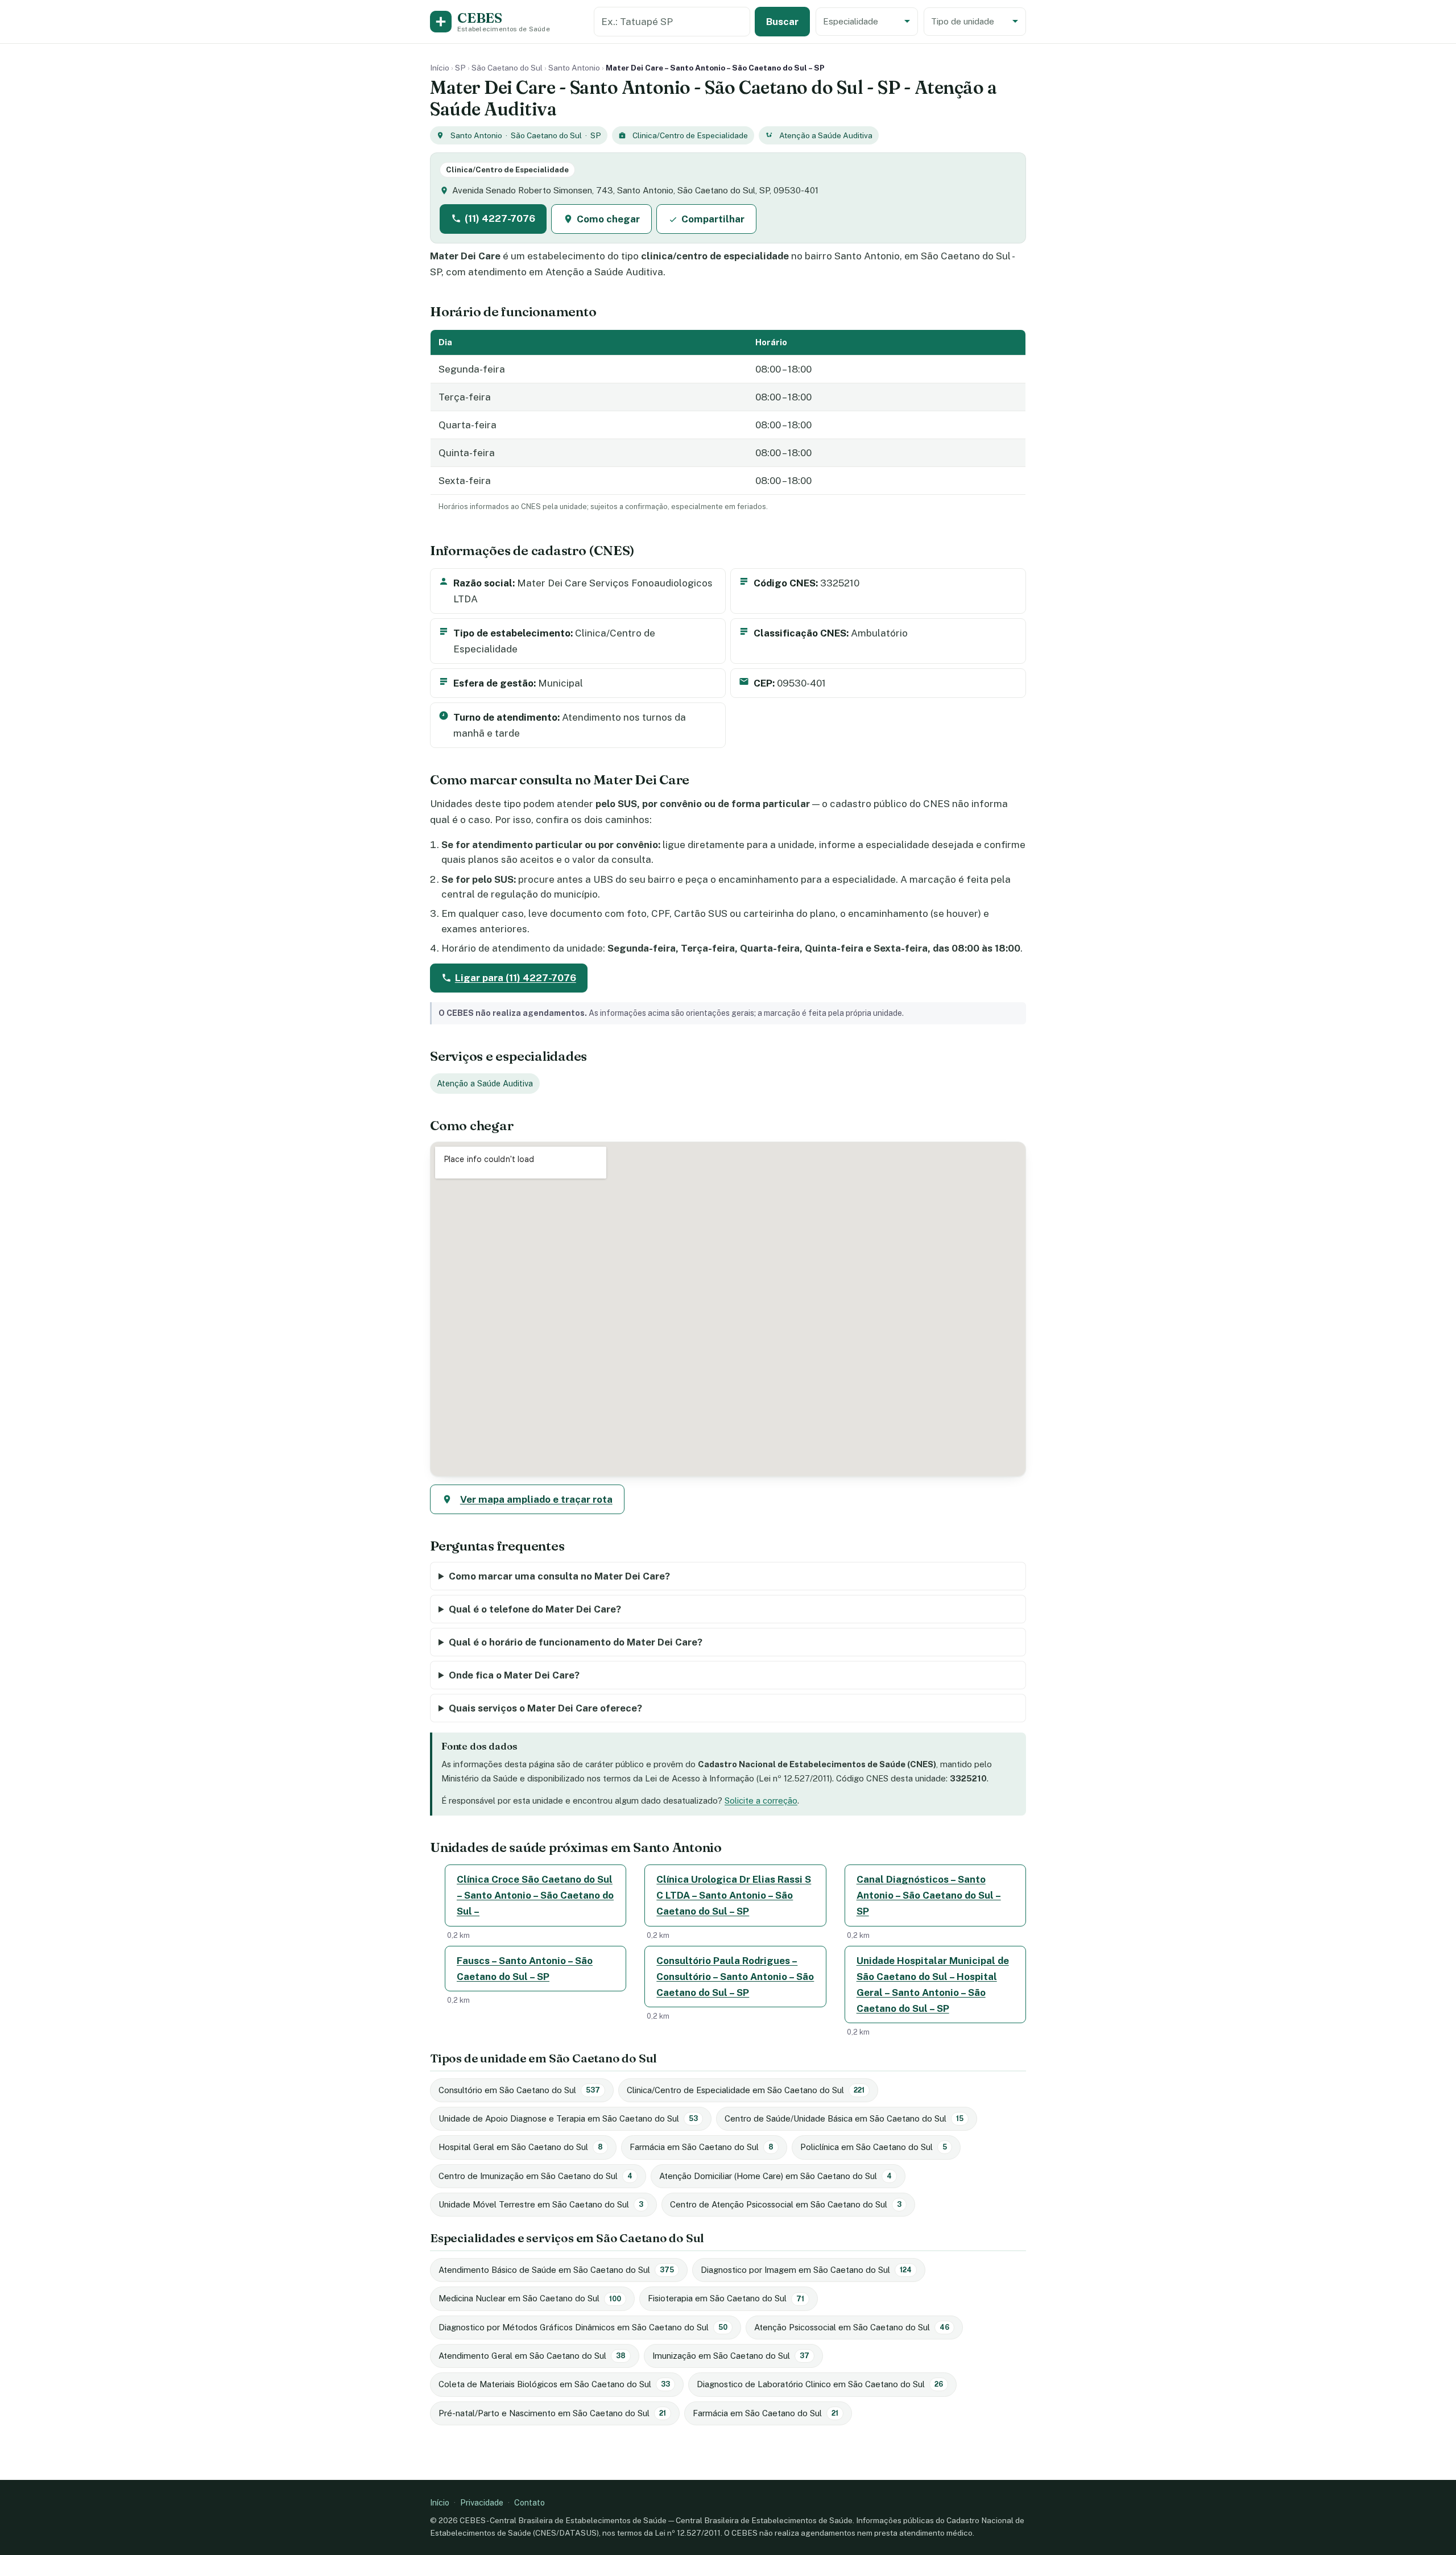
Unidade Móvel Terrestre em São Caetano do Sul (541, 2204)
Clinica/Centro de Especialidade (690, 135)
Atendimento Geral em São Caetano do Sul (532, 2356)
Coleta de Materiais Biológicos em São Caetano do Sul (554, 2384)
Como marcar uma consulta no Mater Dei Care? (559, 1576)
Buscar (782, 22)
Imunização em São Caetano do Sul (731, 2356)
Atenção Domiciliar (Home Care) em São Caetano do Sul (775, 2176)
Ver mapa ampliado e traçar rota (536, 1499)
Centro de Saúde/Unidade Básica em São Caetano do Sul (844, 2118)
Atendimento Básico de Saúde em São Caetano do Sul (556, 2270)
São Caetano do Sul (507, 68)
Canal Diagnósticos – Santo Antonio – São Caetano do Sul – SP (929, 1895)
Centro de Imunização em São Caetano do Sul (535, 2176)
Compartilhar (713, 219)
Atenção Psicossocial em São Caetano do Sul (852, 2327)
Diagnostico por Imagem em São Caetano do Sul (806, 2270)
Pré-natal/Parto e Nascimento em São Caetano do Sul (552, 2413)
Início (440, 68)
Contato (530, 2502)
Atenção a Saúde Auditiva (826, 135)
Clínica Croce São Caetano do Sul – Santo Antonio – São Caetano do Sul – (535, 1895)
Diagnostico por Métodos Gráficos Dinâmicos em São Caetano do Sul (583, 2327)
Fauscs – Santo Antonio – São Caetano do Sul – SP (525, 1969)
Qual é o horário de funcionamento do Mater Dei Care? (576, 1642)
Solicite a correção (761, 1801)
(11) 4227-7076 (500, 218)
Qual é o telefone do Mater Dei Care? (535, 1609)
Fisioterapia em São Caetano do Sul (726, 2298)
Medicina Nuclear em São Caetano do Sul (530, 2298)
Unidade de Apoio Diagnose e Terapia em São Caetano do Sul (568, 2118)
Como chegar (608, 219)
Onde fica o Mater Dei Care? (514, 1675)
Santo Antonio (574, 68)
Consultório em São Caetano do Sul (519, 2090)
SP (460, 68)
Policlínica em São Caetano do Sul (874, 2147)
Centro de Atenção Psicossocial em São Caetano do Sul (786, 2204)
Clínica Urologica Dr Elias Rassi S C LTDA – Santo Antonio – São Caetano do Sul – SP (734, 1895)
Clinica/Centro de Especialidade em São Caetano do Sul (746, 2090)
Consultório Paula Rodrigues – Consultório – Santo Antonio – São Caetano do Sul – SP (735, 1977)
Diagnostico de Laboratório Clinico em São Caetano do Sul (820, 2384)
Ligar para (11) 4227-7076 (516, 978)
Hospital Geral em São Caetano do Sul (521, 2147)
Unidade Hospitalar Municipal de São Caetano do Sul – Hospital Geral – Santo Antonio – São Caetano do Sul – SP (933, 1985)
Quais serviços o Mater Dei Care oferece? (545, 1708)
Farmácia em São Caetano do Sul (702, 2147)
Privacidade (482, 2502)
